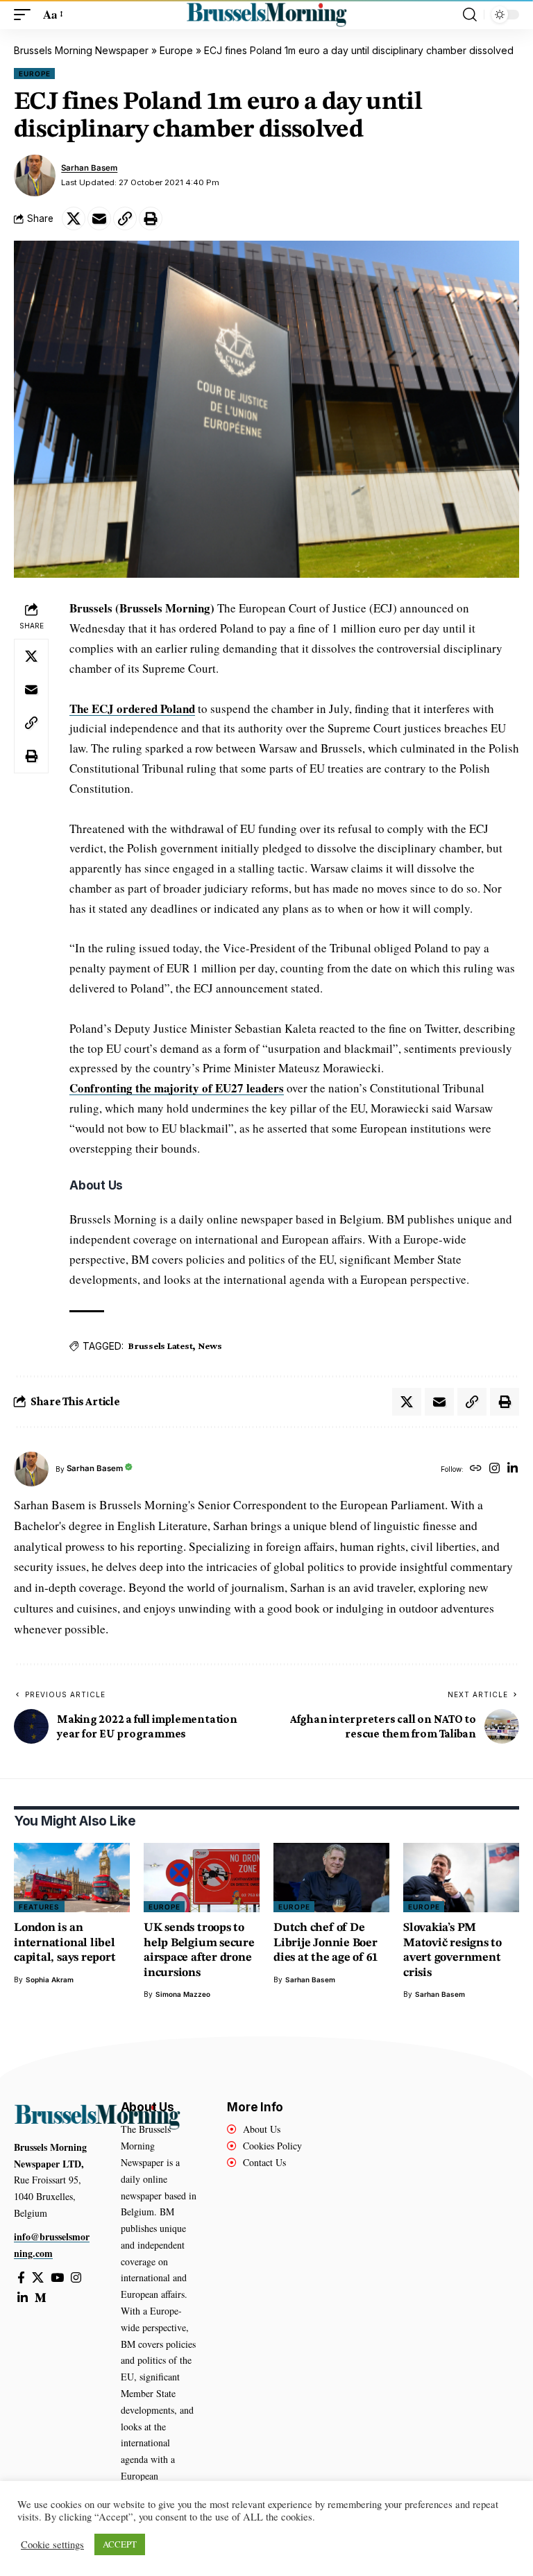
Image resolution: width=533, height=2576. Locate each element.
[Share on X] (74, 218)
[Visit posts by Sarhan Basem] (35, 175)
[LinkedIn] (513, 1469)
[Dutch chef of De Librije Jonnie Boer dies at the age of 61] (331, 1878)
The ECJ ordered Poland (132, 709)
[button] (26, 15)
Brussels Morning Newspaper (81, 50)
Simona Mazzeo (183, 1994)
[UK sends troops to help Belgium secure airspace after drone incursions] (202, 1878)
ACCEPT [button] (120, 2544)
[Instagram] (494, 1469)
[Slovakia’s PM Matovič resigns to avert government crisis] (461, 1878)
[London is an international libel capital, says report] (72, 1878)
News (210, 1346)
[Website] (476, 1469)
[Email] (99, 218)
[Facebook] (21, 2278)
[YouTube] (57, 2278)
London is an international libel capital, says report (65, 1943)
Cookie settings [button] (52, 2545)
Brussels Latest (160, 1346)
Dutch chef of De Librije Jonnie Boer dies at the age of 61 (325, 1943)
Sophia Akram (50, 1980)
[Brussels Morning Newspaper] (266, 15)
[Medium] (41, 2298)
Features (39, 1907)
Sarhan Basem (89, 168)
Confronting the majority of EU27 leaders (177, 1088)
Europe (176, 50)
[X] (38, 2278)
